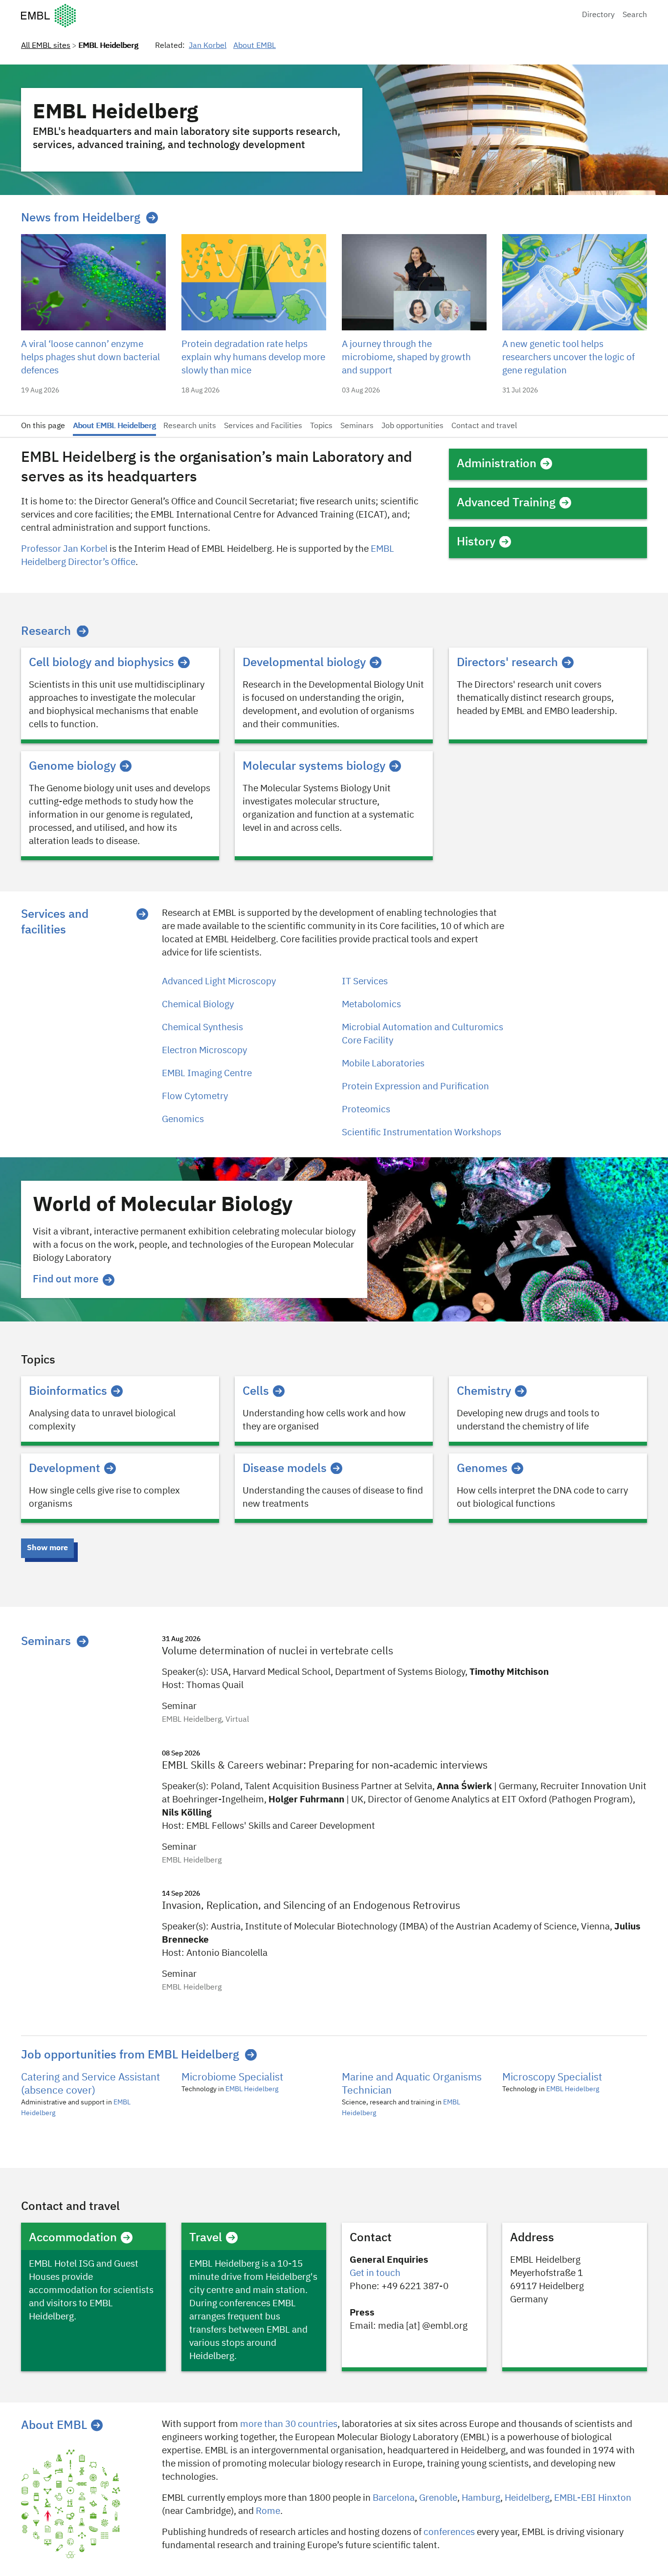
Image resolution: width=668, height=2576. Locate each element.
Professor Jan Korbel (64, 549)
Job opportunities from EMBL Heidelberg (130, 2055)
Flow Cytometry (195, 1096)
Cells (256, 1391)
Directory (598, 15)
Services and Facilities (263, 426)
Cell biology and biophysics (101, 663)
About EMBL (255, 46)
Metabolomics (371, 1005)
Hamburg (481, 2498)
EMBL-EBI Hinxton (593, 2498)
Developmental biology (304, 663)
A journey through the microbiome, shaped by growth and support (406, 357)
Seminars (357, 426)
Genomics (183, 1119)
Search (635, 15)
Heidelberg (527, 2498)
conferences (449, 2532)
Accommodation (73, 2238)
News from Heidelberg (81, 218)
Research (46, 631)
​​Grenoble (438, 2498)
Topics (321, 426)
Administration (497, 464)
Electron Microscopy (204, 1050)
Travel (206, 2238)
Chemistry (484, 1391)
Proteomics (366, 1110)
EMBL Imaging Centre (207, 1073)
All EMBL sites (46, 46)
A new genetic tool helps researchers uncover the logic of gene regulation (568, 357)
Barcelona (394, 2498)
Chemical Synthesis (202, 1028)
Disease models (285, 1469)
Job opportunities (412, 426)
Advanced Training (506, 503)
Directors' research (507, 663)
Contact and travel (484, 426)
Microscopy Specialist (552, 2078)
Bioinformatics (68, 1391)
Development (65, 1469)
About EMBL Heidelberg (114, 426)
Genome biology (72, 766)
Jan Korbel (208, 46)
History (476, 542)
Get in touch (375, 2273)
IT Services (365, 982)
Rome (268, 2511)
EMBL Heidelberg (252, 2089)
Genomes (482, 1469)
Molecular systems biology (314, 766)
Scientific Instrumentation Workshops (422, 1133)
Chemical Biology (198, 1005)
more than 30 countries (289, 2424)
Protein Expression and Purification (415, 1087)
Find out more (66, 1280)
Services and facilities (55, 922)
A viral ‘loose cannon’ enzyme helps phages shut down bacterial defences (90, 357)
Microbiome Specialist (232, 2078)
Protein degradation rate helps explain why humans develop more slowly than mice (253, 357)
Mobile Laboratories (383, 1064)
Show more (47, 1548)
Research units (190, 426)
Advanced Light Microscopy (219, 982)
